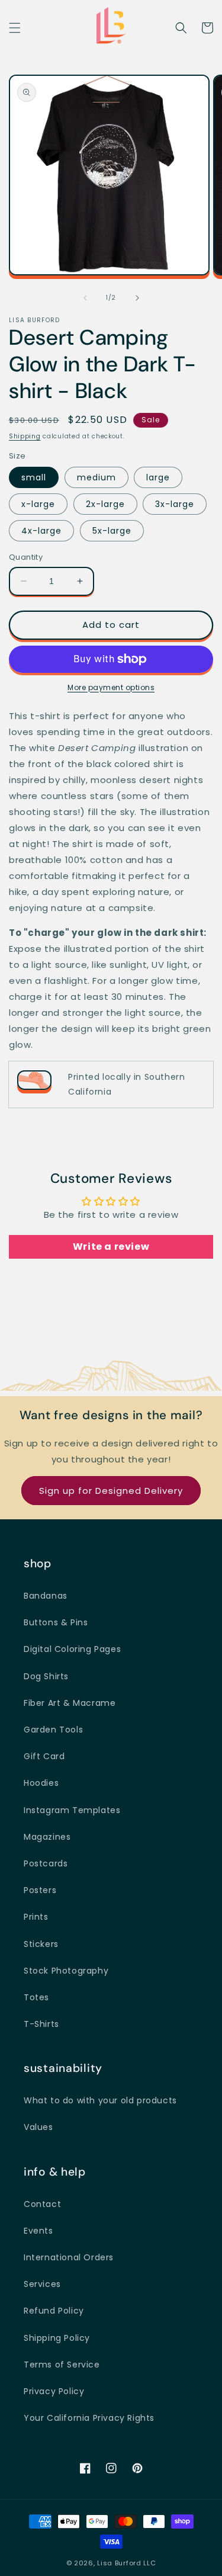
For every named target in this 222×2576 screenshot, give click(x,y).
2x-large (105, 504)
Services (42, 2284)
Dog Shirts (46, 1676)
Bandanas (46, 1596)
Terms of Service (62, 2365)
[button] (15, 28)
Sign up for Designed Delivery (111, 1491)
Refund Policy (54, 2311)
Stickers (41, 1944)
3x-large (175, 504)
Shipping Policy (57, 2338)
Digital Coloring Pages (72, 1649)
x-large (38, 504)
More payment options (111, 687)
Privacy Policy (54, 2391)
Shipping (25, 436)
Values (38, 2127)
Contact (42, 2204)
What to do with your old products (100, 2100)
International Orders (69, 2257)
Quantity (26, 557)
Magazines (47, 1837)
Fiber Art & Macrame (70, 1703)
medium (96, 477)
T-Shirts (41, 2024)
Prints (36, 1917)
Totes (36, 1997)
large (158, 477)
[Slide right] (137, 298)
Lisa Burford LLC (126, 2563)
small (34, 477)
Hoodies (41, 1783)
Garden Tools (53, 1730)
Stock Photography (66, 1971)
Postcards (46, 1863)
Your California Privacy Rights (89, 2418)
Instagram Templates (72, 1810)
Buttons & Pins (56, 1622)
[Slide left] (85, 298)
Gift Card (44, 1756)
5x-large (112, 531)
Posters (40, 1890)
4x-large (41, 531)
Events (38, 2231)
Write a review (111, 1247)
